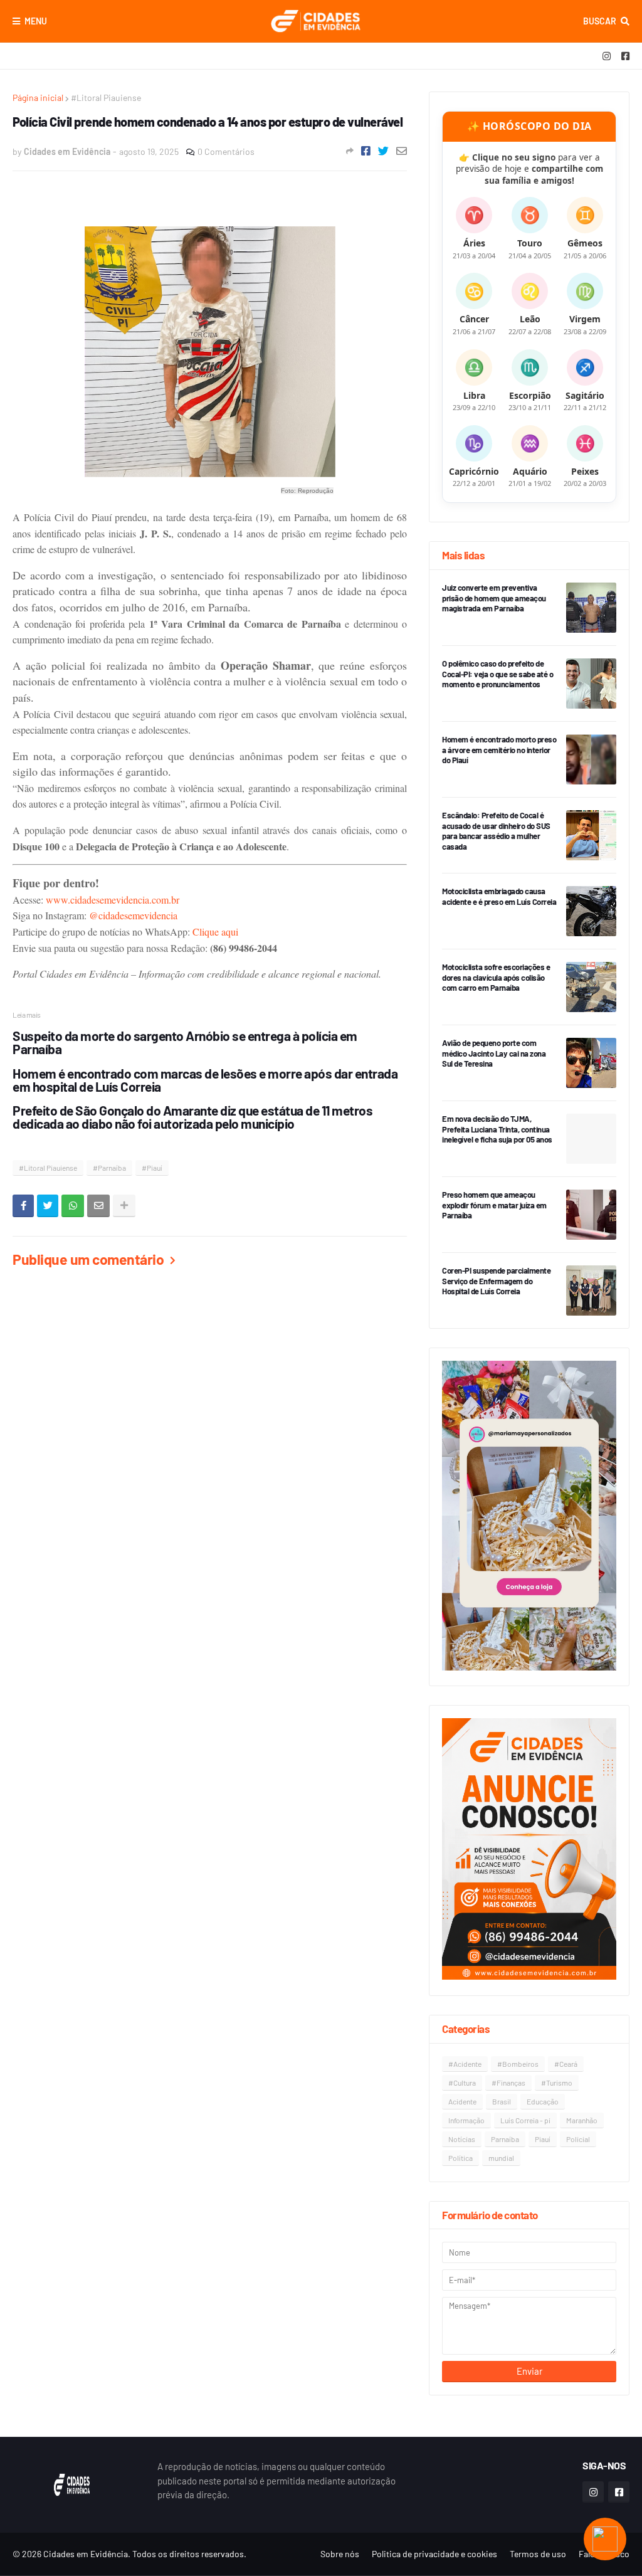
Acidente (462, 2101)
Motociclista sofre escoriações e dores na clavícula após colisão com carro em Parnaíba (496, 978)
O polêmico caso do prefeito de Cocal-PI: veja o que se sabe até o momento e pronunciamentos (497, 674)
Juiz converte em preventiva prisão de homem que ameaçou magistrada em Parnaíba (494, 598)
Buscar (600, 21)
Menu (36, 21)
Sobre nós (340, 2554)
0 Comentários (226, 151)
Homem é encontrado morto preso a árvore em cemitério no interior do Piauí (499, 750)
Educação (543, 2101)
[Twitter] (383, 151)
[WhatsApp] (73, 1206)
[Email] (402, 151)
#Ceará (566, 2064)
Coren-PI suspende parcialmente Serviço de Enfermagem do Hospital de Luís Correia (496, 1281)
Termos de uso (538, 2554)
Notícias (462, 2139)
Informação (466, 2120)
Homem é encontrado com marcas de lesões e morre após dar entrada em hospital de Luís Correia (205, 1080)
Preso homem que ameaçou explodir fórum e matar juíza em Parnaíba (494, 1205)
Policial (578, 2139)
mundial (501, 2158)
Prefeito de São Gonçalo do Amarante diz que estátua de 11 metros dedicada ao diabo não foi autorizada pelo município (192, 1117)
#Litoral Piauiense (106, 98)
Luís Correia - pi (525, 2120)
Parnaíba (505, 2139)
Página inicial (38, 98)
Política (460, 2158)
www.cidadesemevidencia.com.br (113, 900)
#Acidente (465, 2064)
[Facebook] (366, 151)
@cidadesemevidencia (133, 915)
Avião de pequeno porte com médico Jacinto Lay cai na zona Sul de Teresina (494, 1053)
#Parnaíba (109, 1168)
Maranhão (582, 2120)
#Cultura (462, 2082)
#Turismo (557, 2082)
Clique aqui (215, 932)
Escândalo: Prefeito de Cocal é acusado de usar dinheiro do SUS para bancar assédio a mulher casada (496, 831)
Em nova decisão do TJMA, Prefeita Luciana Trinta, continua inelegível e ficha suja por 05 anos (497, 1129)
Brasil (502, 2101)
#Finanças (508, 2082)
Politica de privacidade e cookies (434, 2554)
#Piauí (152, 1168)
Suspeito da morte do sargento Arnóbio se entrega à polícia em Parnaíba (185, 1042)
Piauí (543, 2139)
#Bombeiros (518, 2064)
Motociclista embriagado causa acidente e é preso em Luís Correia (499, 896)
